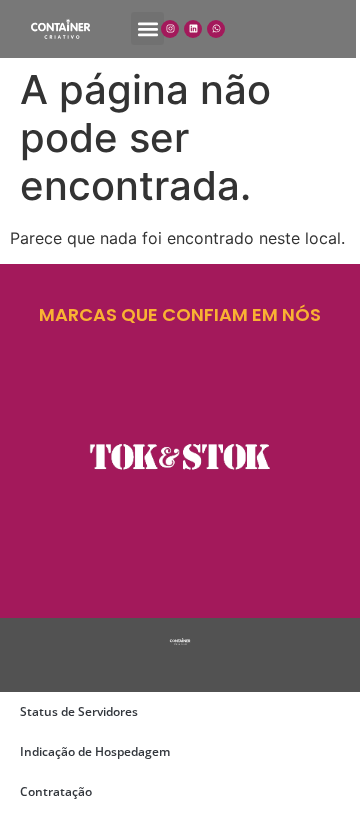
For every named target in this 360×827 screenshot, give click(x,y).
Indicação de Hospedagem (95, 751)
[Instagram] (170, 29)
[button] (147, 28)
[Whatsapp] (216, 29)
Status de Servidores (79, 711)
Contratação (56, 791)
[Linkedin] (193, 29)
